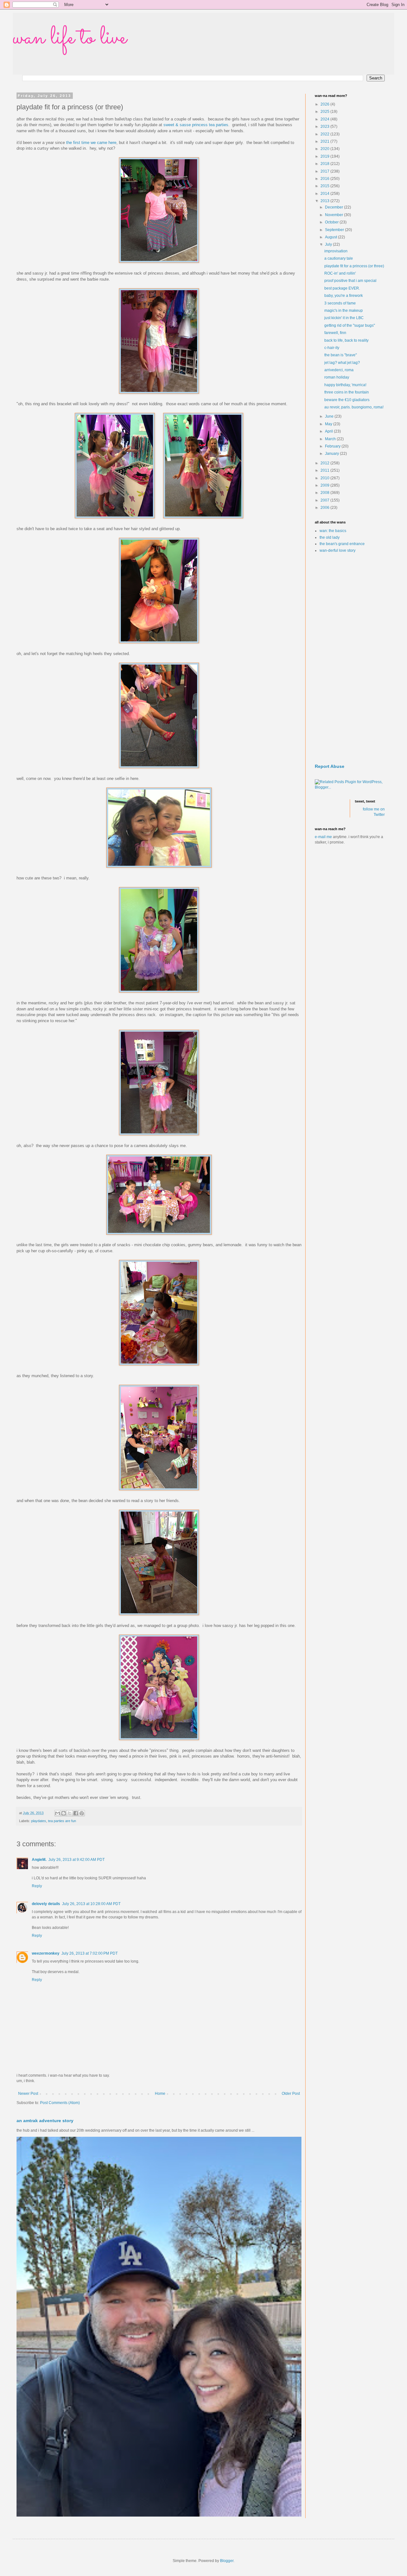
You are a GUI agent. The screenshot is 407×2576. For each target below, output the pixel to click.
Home (160, 2094)
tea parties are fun (62, 1821)
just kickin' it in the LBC (344, 318)
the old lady (330, 537)
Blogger (227, 2561)
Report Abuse (330, 766)
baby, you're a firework (344, 296)
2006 (325, 508)
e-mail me (323, 837)
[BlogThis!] (64, 1813)
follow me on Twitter (374, 812)
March (331, 439)
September (335, 230)
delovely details (46, 1904)
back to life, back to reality (346, 340)
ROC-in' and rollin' (340, 273)
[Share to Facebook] (76, 1813)
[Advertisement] (350, 659)
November (335, 215)
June (330, 416)
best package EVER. (342, 288)
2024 (325, 119)
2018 (325, 164)
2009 (325, 485)
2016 (325, 179)
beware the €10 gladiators (347, 400)
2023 (325, 126)
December (335, 207)
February (333, 446)
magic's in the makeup (344, 311)
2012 (325, 463)
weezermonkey (46, 1953)
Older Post (291, 2094)
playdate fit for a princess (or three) (354, 266)
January (332, 454)
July (329, 244)
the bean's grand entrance (342, 544)
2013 (325, 201)
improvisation (336, 251)
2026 (325, 104)
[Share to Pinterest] (82, 1813)
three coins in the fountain (347, 392)
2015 (325, 186)
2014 (325, 194)
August (331, 237)
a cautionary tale (339, 258)
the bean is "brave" (341, 355)
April (329, 431)
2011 (325, 470)
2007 (325, 500)
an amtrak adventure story (45, 2121)
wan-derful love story (338, 550)
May (329, 424)
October (332, 222)
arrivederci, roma (339, 370)
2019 (325, 156)
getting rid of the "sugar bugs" (350, 325)
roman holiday (337, 377)
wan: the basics (333, 531)
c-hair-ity (332, 348)
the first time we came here (91, 143)
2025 (325, 112)
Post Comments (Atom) (60, 2103)
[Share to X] (70, 1813)
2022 (325, 134)
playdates (39, 1821)
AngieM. (39, 1860)
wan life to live (70, 38)
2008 (325, 493)
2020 (325, 149)
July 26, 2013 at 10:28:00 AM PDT (91, 1904)
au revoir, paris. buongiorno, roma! (354, 407)
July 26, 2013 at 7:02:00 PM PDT (90, 1953)
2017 (325, 171)
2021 (325, 141)
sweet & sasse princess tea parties (196, 125)
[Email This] (58, 1813)
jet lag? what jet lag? (342, 363)
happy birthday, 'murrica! (345, 385)
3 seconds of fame (340, 303)
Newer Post (28, 2094)
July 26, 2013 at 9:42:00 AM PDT (76, 1860)
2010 (325, 478)
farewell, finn (335, 333)
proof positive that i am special (350, 281)
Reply (37, 1886)
